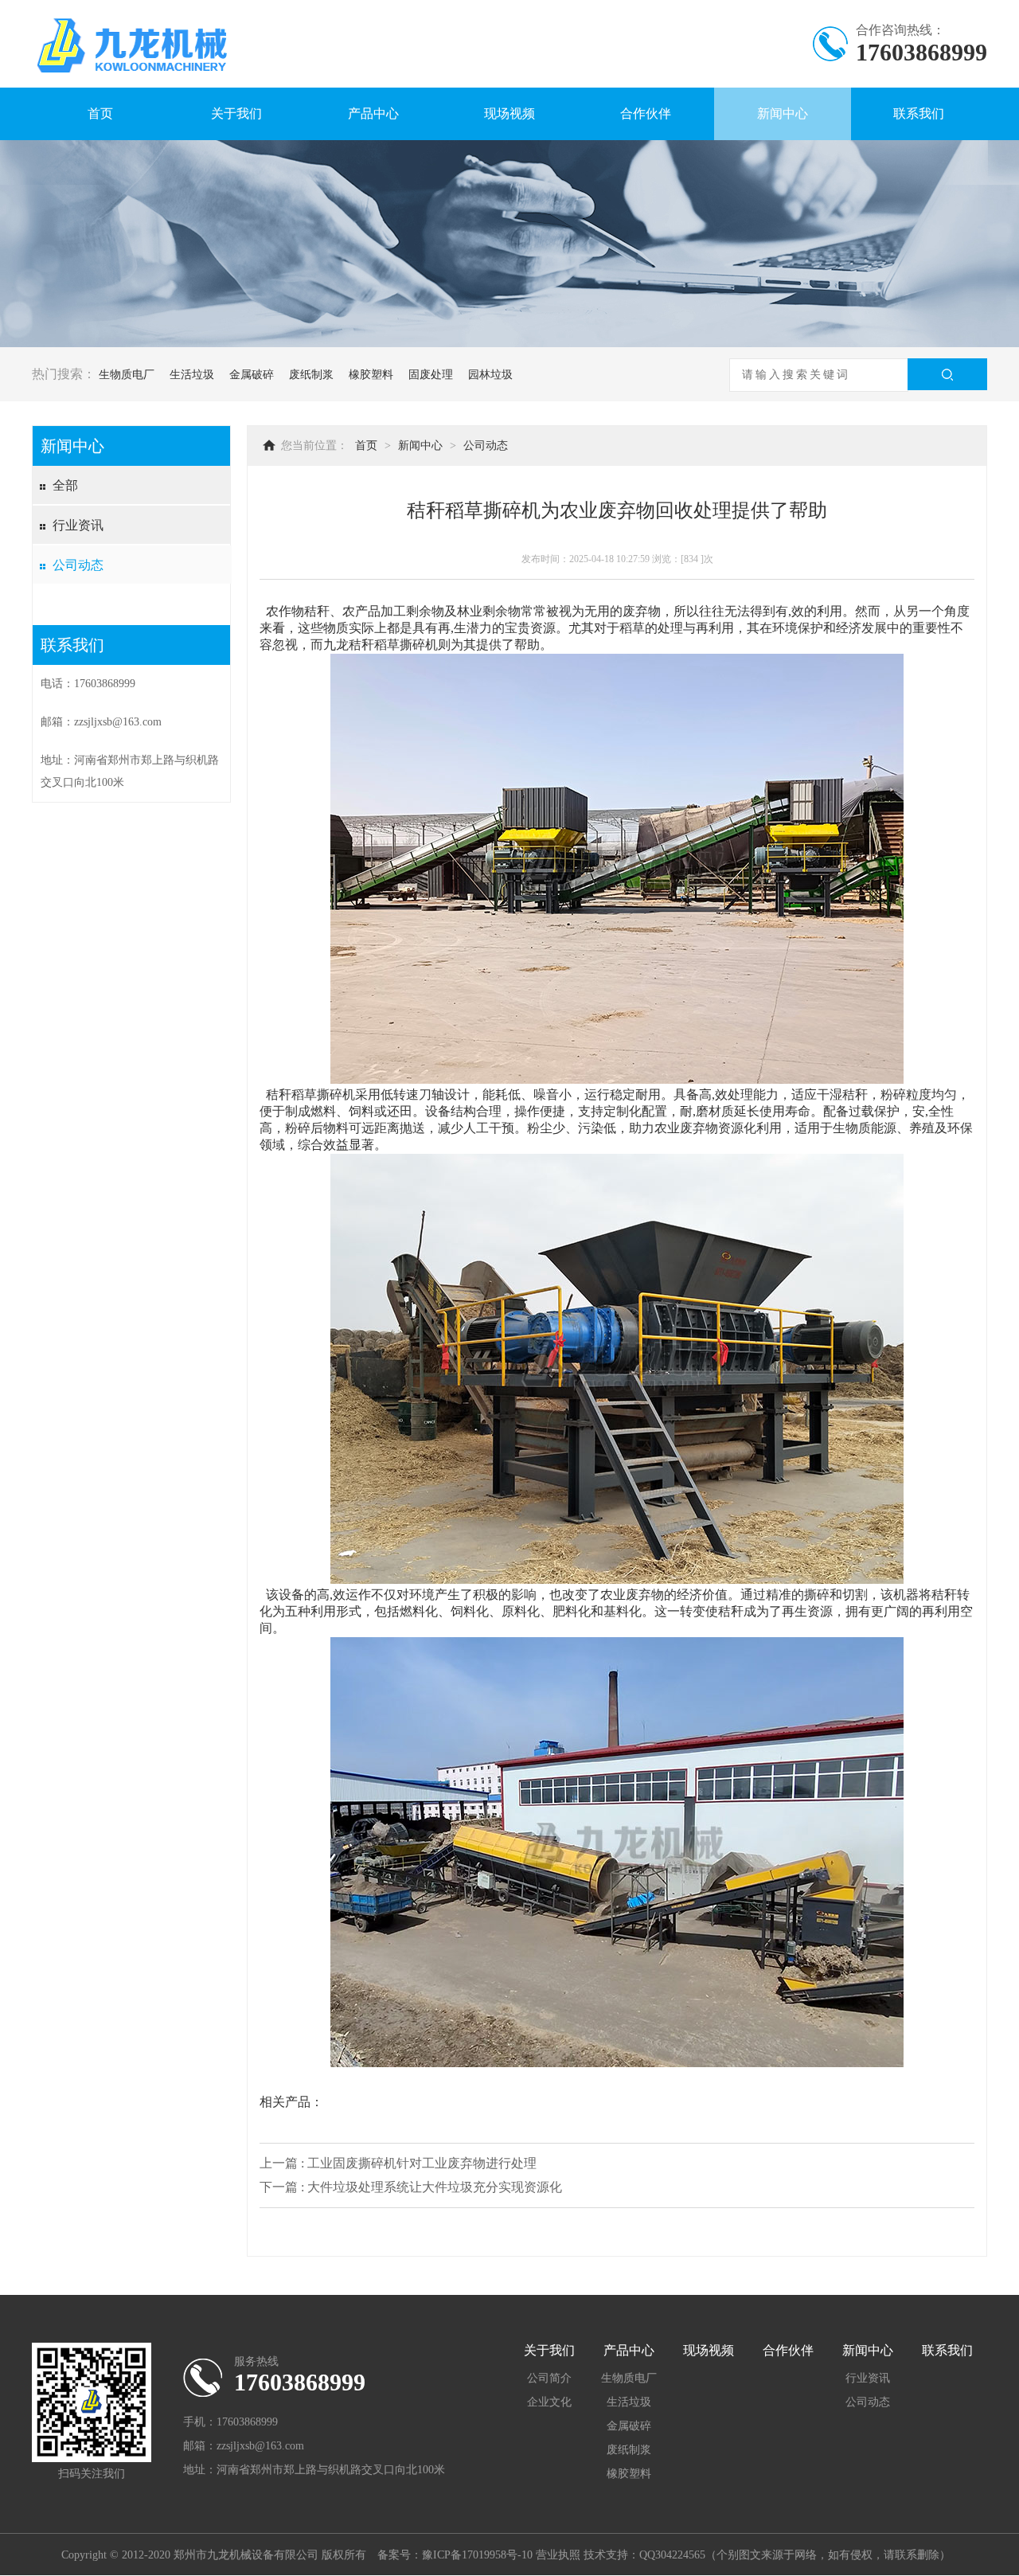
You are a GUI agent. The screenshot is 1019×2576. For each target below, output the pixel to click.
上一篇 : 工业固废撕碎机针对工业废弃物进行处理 (398, 2163)
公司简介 (549, 2378)
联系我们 (919, 113)
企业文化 (549, 2402)
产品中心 (373, 113)
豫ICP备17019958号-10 (477, 2555)
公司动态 (78, 565)
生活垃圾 (192, 375)
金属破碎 (252, 375)
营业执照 (558, 2555)
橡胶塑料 (371, 375)
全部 (65, 485)
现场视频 (509, 113)
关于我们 (236, 113)
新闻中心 (783, 113)
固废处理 (431, 375)
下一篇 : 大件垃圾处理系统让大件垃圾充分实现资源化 (411, 2187)
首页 (100, 113)
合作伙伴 (646, 113)
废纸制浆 (311, 375)
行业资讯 (78, 525)
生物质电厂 (127, 375)
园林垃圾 (490, 375)
